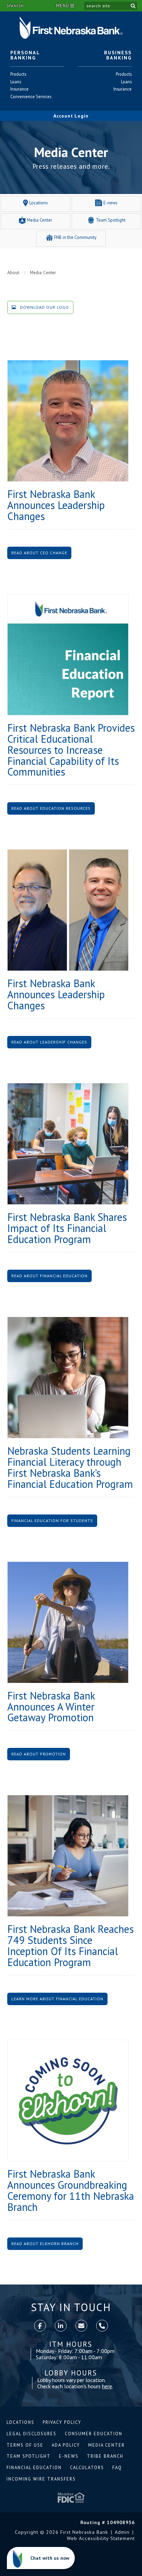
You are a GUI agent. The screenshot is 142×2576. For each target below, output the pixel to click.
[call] (102, 2326)
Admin (122, 2532)
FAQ (117, 2468)
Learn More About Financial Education (57, 1999)
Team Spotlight (29, 2456)
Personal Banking (25, 55)
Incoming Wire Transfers (41, 2479)
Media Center (106, 2445)
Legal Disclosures (32, 2434)
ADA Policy (66, 2445)
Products (18, 74)
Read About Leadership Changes (49, 1042)
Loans (18, 82)
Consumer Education (94, 2434)
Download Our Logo (44, 307)
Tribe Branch (105, 2456)
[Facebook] (40, 2326)
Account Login (71, 116)
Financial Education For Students (52, 1521)
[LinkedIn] (61, 2326)
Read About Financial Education (49, 1276)
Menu (63, 6)
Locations (21, 2422)
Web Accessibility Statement (101, 2538)
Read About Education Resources (51, 808)
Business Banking (118, 55)
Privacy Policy (62, 2422)
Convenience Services (31, 97)
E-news (69, 2456)
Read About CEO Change (39, 553)
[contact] (81, 2326)
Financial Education (34, 2468)
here (107, 2386)
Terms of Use (25, 2445)
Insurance (19, 89)
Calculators (87, 2468)
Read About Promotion (39, 1754)
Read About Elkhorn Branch (45, 2244)
